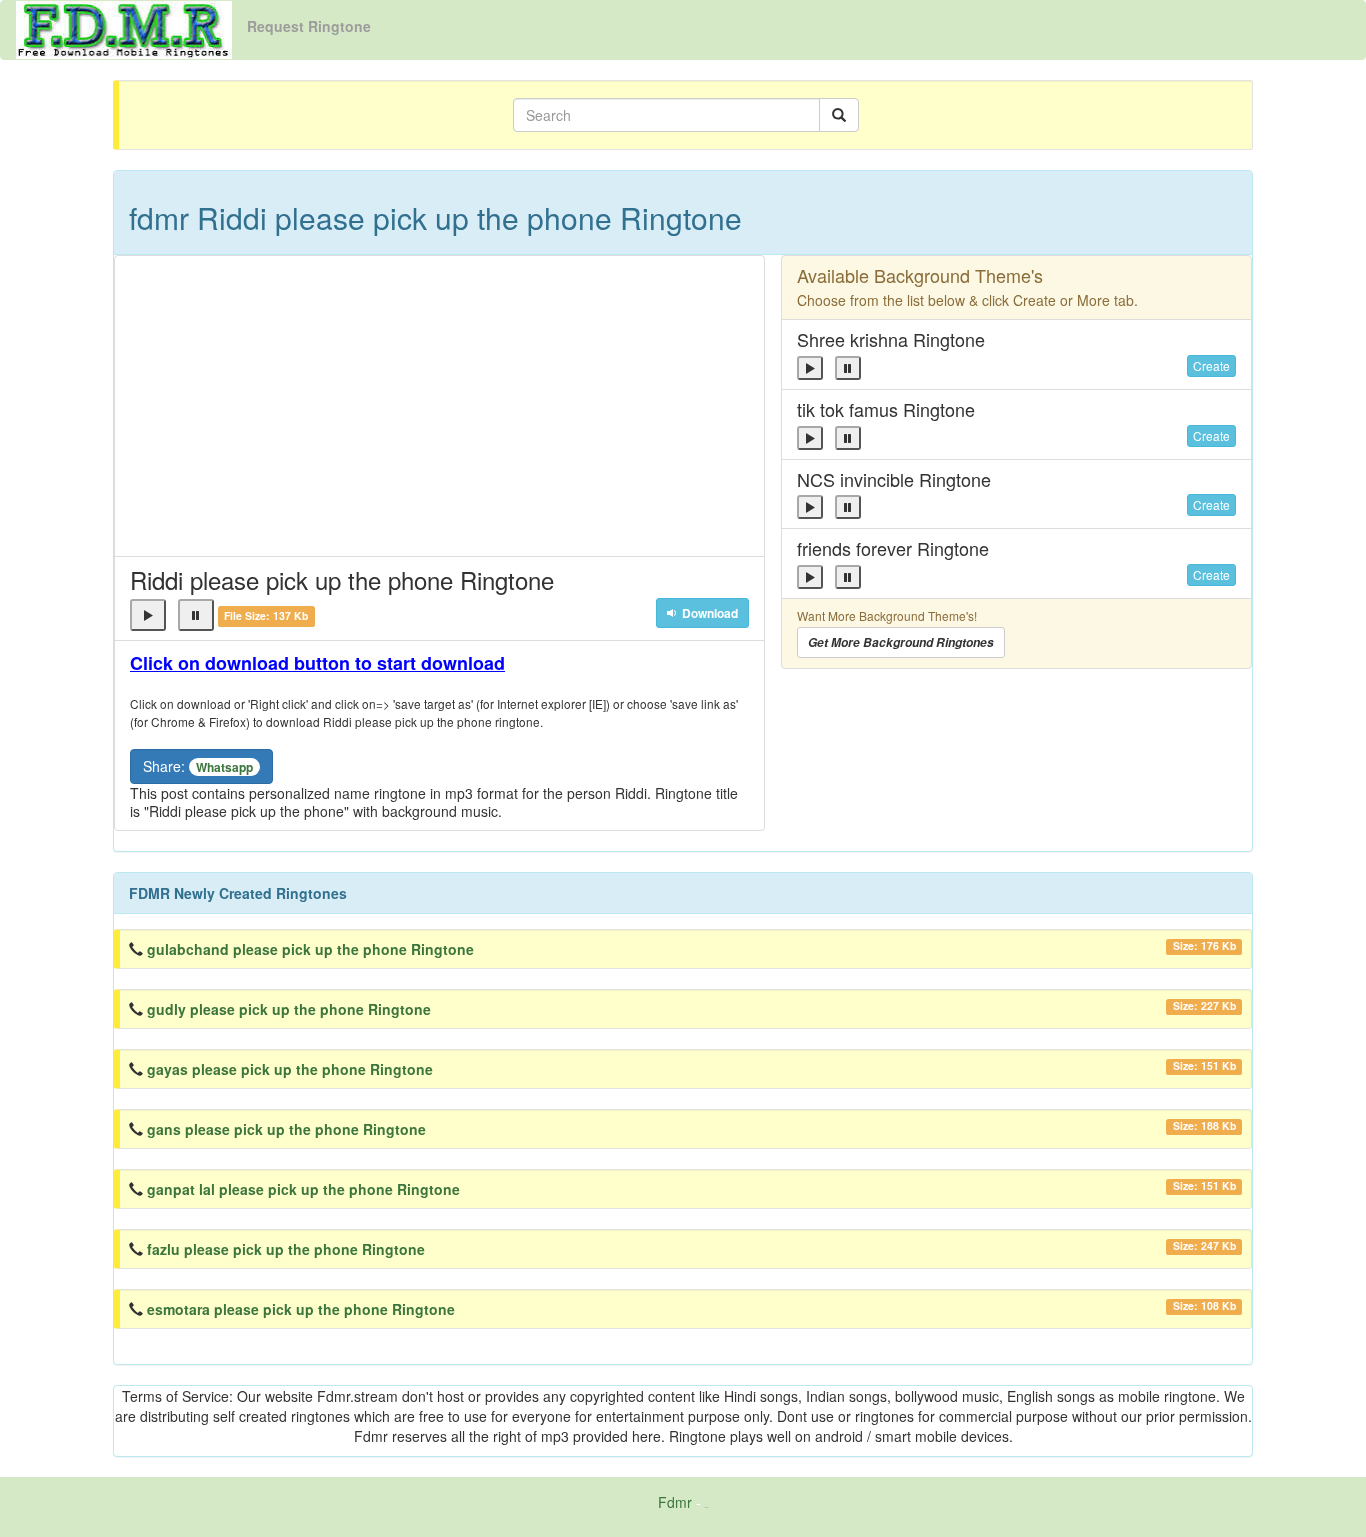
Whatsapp (224, 767)
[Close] (148, 615)
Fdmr (675, 1502)
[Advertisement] (439, 406)
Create (1211, 365)
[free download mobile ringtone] (124, 28)
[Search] (839, 115)
